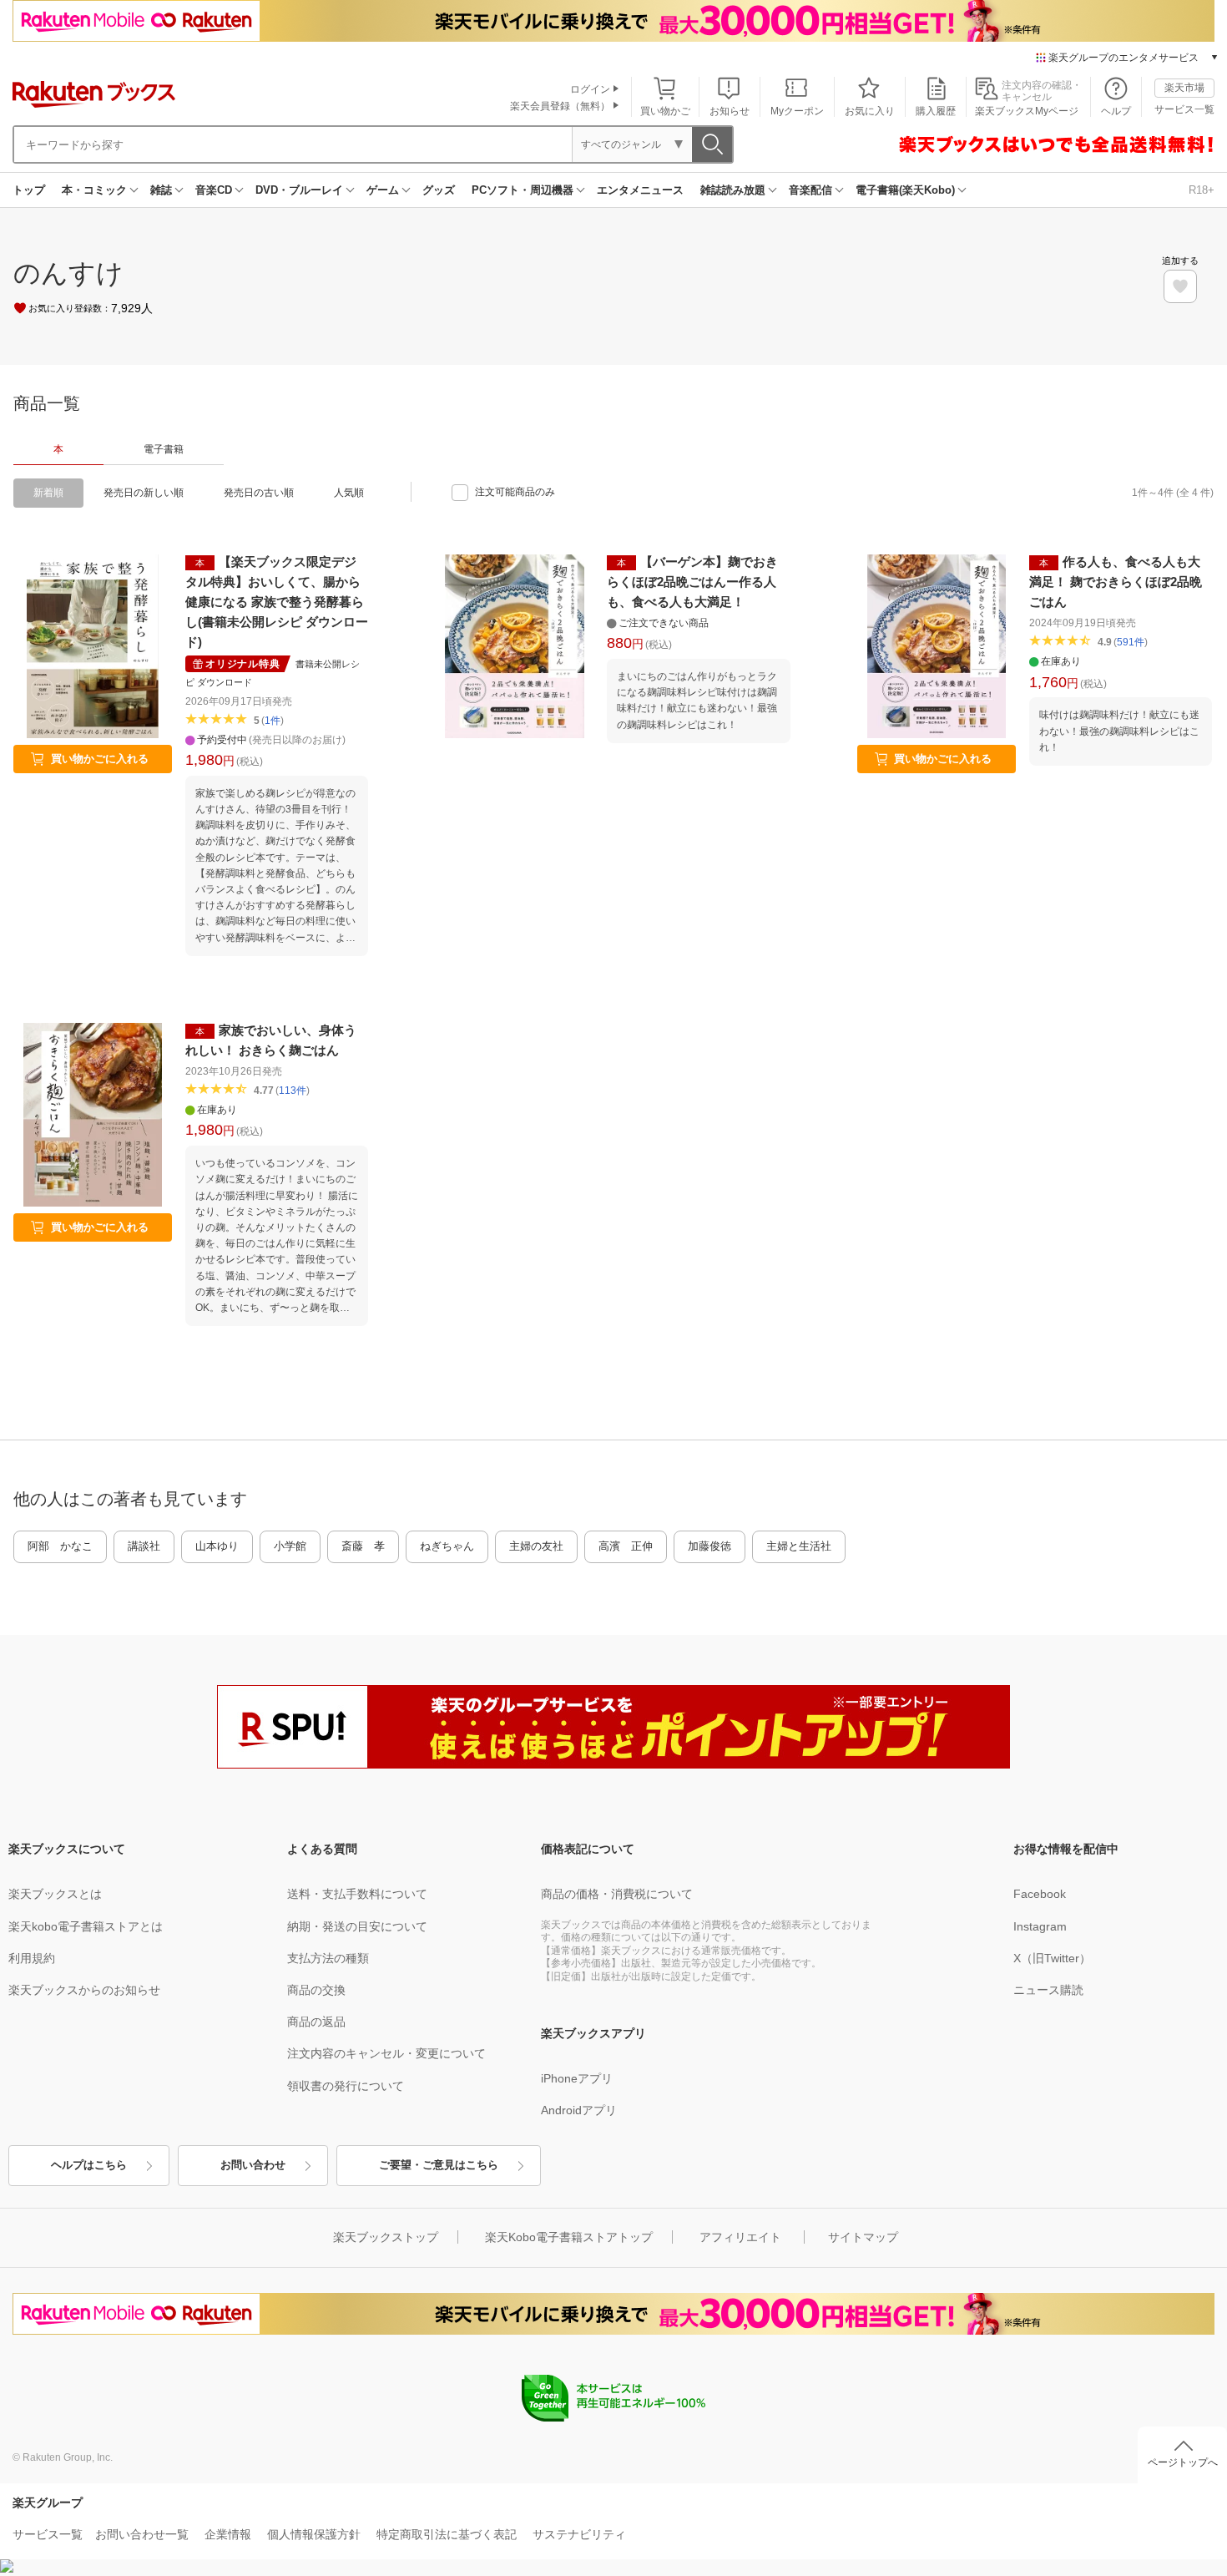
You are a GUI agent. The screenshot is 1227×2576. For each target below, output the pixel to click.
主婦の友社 (536, 1546)
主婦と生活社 (799, 1546)
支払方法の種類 (328, 1958)
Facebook (1040, 1894)
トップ (29, 190)
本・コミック (94, 190)
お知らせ (730, 111)
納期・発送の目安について (357, 1926)
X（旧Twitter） (1052, 1958)
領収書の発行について (346, 2086)
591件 (1131, 642)
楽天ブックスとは (55, 1894)
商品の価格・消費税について (617, 1894)
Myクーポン (797, 111)
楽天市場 (1184, 88)
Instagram (1040, 1926)
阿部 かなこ (60, 1546)
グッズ (439, 190)
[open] (1180, 286)
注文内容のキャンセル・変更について (386, 2053)
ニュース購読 (1048, 1990)
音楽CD (214, 190)
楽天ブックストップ (386, 2237)
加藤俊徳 (709, 1546)
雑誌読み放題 (733, 190)
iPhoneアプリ (577, 2078)
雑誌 (161, 190)
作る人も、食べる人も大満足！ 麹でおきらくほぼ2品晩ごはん (1116, 582)
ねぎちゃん (447, 1546)
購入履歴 (936, 111)
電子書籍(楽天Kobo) (905, 190)
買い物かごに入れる (100, 759)
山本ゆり (217, 1546)
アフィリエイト (740, 2237)
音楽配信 (810, 190)
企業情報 (228, 2534)
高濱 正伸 (626, 1546)
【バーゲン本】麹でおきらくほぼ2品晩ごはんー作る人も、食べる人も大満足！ (692, 582)
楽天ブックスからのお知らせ (84, 1990)
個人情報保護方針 (314, 2534)
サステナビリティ (579, 2534)
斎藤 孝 (363, 1546)
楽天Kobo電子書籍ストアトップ (569, 2237)
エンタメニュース (640, 190)
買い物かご (665, 111)
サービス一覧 (1184, 109)
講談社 (144, 1546)
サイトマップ (863, 2237)
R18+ (1202, 190)
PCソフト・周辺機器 (523, 190)
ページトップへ (1183, 2462)
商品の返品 (316, 2022)
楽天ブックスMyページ (1027, 111)
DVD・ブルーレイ (299, 190)
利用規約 (32, 1958)
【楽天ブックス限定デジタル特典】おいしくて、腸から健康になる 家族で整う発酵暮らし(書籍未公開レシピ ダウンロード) (277, 602)
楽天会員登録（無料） (560, 106)
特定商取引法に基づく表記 (447, 2534)
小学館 (290, 1546)
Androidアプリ (579, 2110)
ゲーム (383, 190)
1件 (273, 721)
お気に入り (870, 111)
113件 (293, 1091)
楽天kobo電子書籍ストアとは (86, 1926)
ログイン (590, 89)
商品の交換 (316, 1990)
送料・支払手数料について (357, 1894)
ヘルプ (1116, 111)
